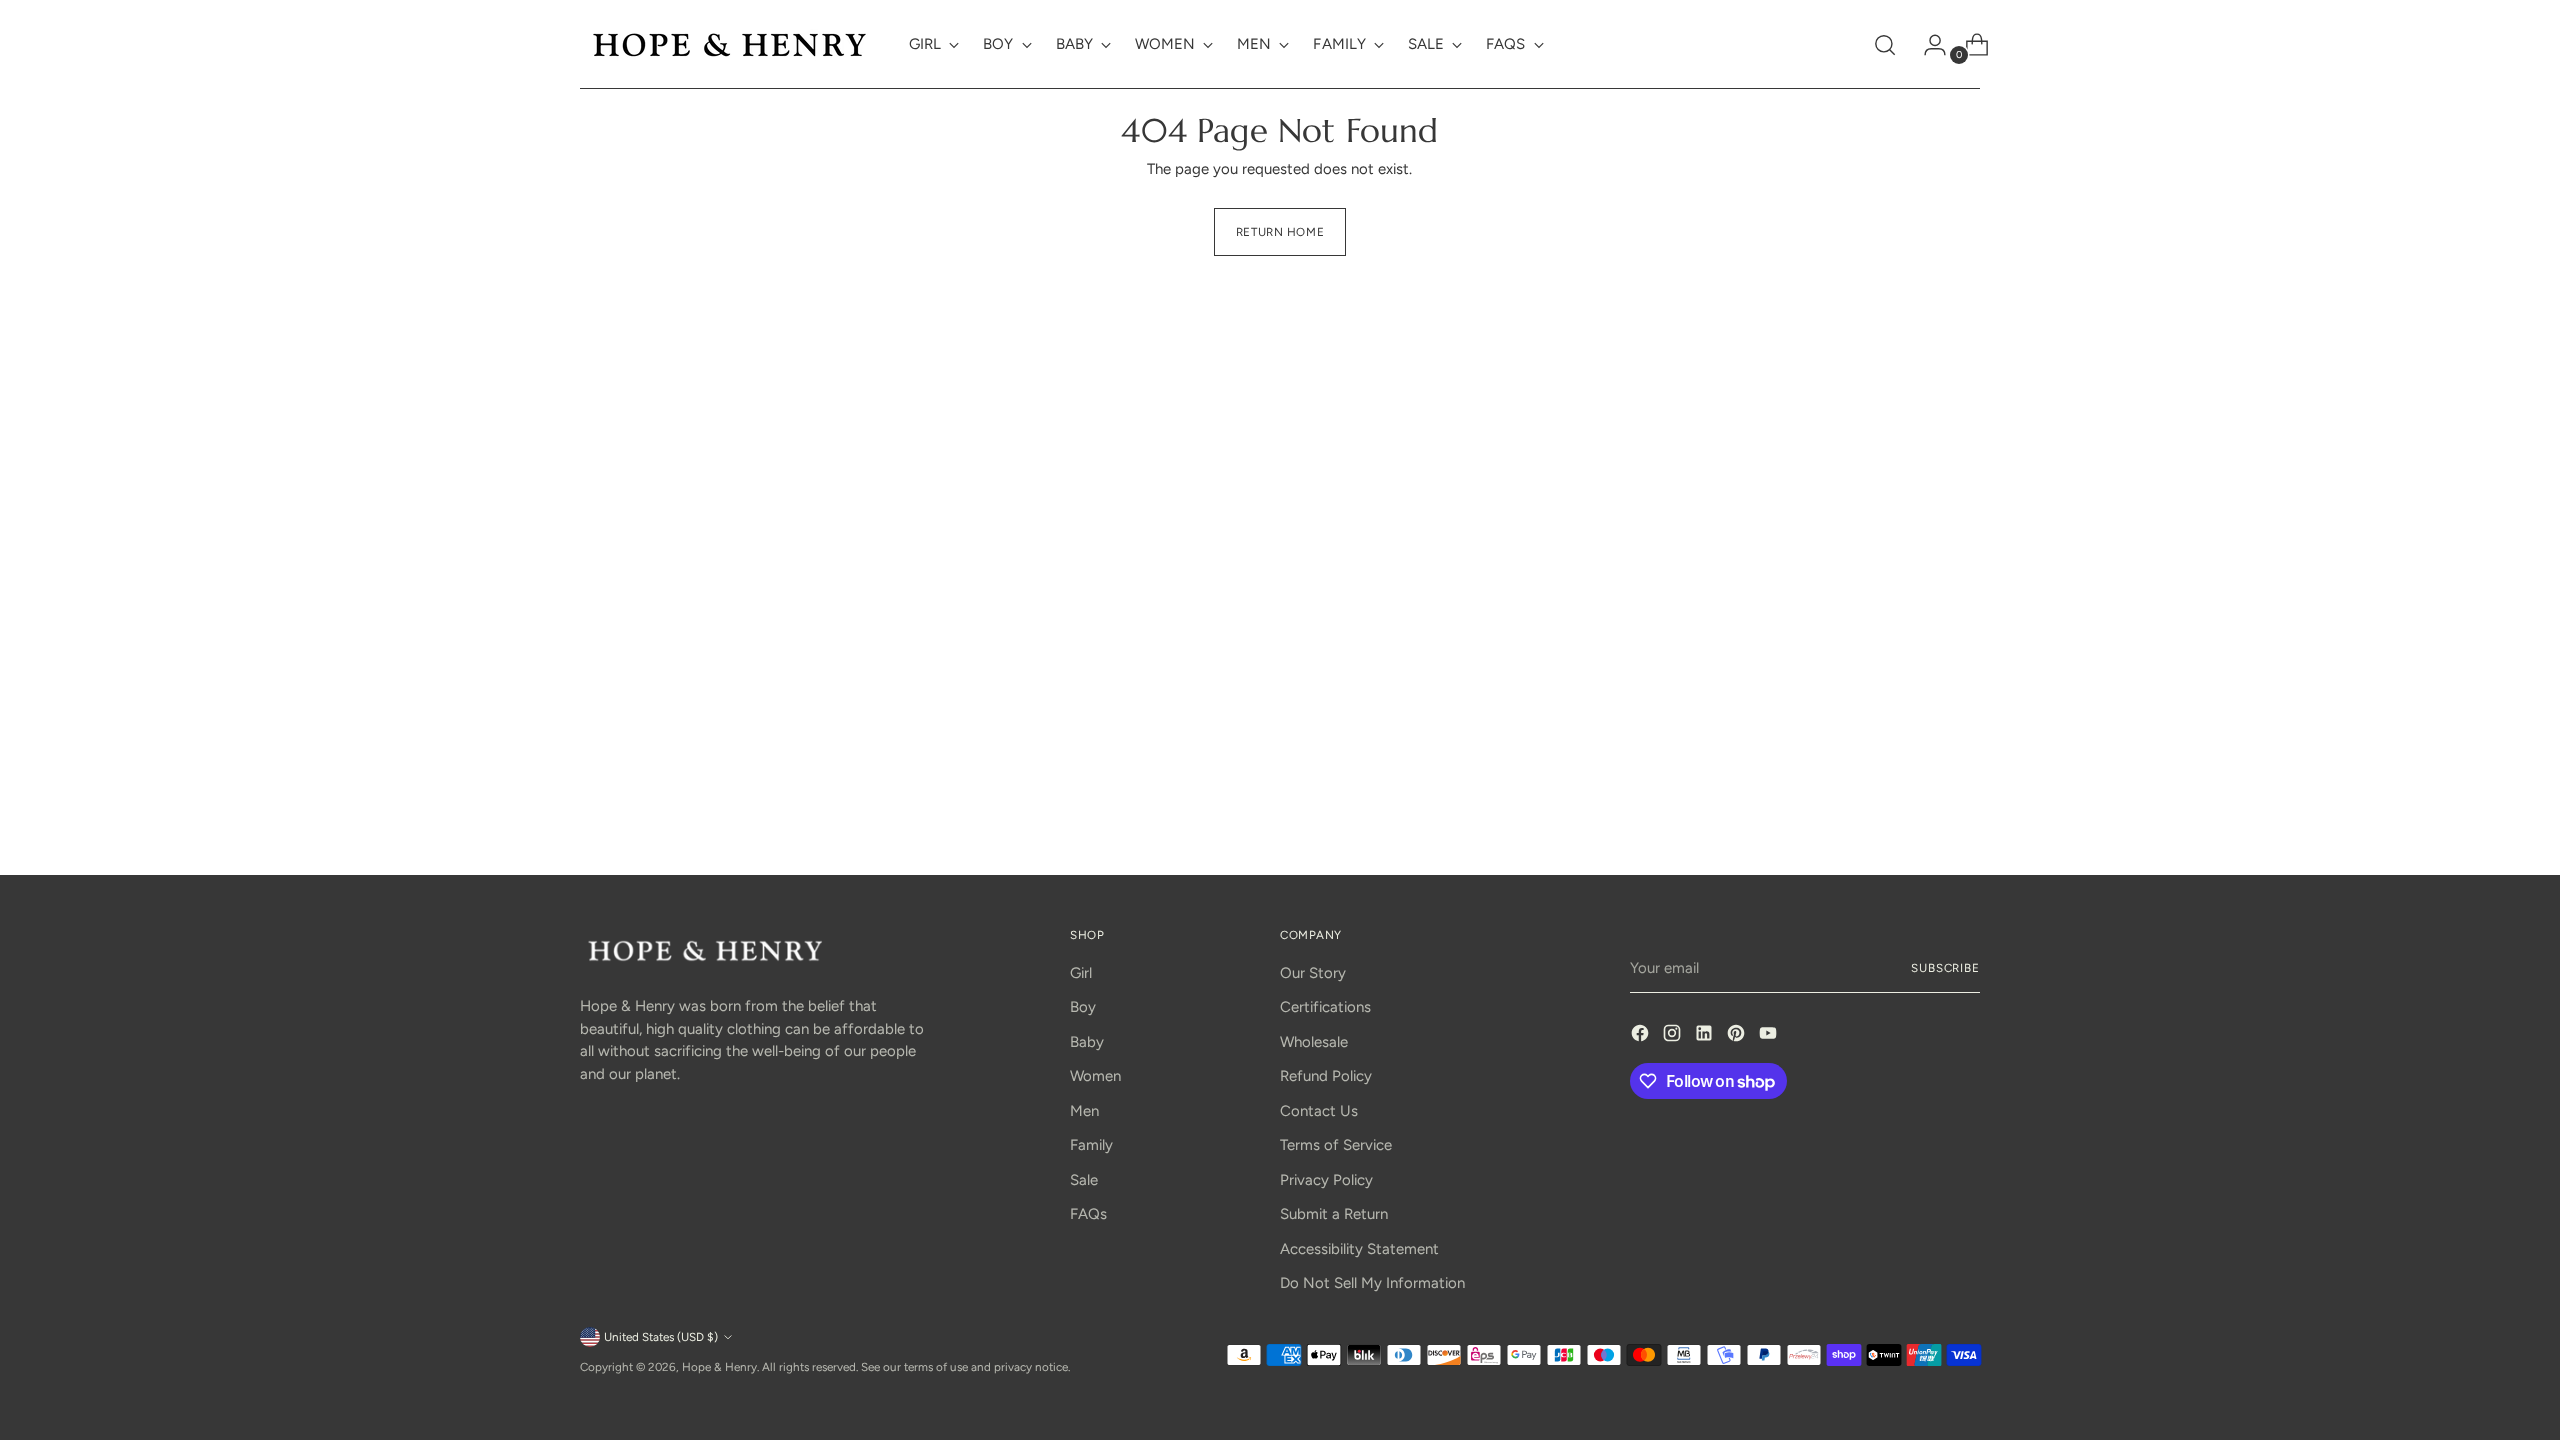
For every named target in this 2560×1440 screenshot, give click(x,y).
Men (1084, 1111)
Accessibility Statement (1359, 1249)
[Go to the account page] (1927, 45)
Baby (1087, 1042)
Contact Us (1319, 1111)
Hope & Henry (719, 1367)
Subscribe (1945, 968)
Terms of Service (1336, 1145)
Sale (1084, 1180)
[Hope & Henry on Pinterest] (1738, 1036)
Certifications (1325, 1007)
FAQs (1088, 1214)
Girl (1081, 973)
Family (1091, 1145)
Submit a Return (1334, 1214)
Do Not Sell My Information (1372, 1283)
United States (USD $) (661, 1337)
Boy (1083, 1007)
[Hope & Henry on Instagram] (1674, 1036)
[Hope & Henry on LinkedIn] (1706, 1036)
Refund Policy (1326, 1076)
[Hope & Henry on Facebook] (1642, 1036)
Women (1095, 1076)
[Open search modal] (1885, 45)
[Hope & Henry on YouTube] (1770, 1036)
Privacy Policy (1326, 1180)
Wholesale (1314, 1042)
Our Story (1313, 973)
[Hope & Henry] (730, 44)
